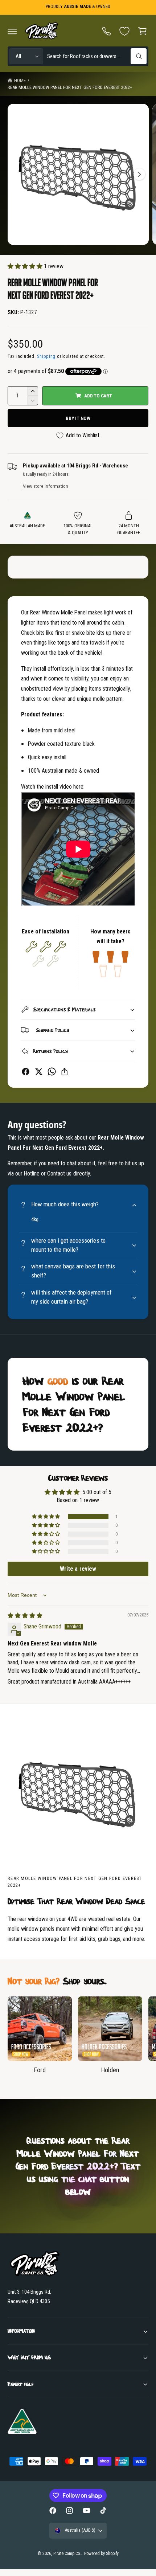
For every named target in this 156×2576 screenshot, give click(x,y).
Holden (110, 2070)
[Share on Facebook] (26, 1072)
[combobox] (97, 56)
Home (20, 80)
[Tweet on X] (39, 1072)
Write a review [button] (78, 1569)
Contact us (59, 1173)
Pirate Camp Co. (67, 2553)
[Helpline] (107, 31)
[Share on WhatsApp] (52, 1072)
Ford (40, 2070)
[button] (12, 31)
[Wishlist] (124, 31)
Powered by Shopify (101, 2553)
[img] (25, 1616)
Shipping (46, 356)
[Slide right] (139, 174)
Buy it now (78, 418)
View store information (46, 486)
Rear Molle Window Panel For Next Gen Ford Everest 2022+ (70, 87)
